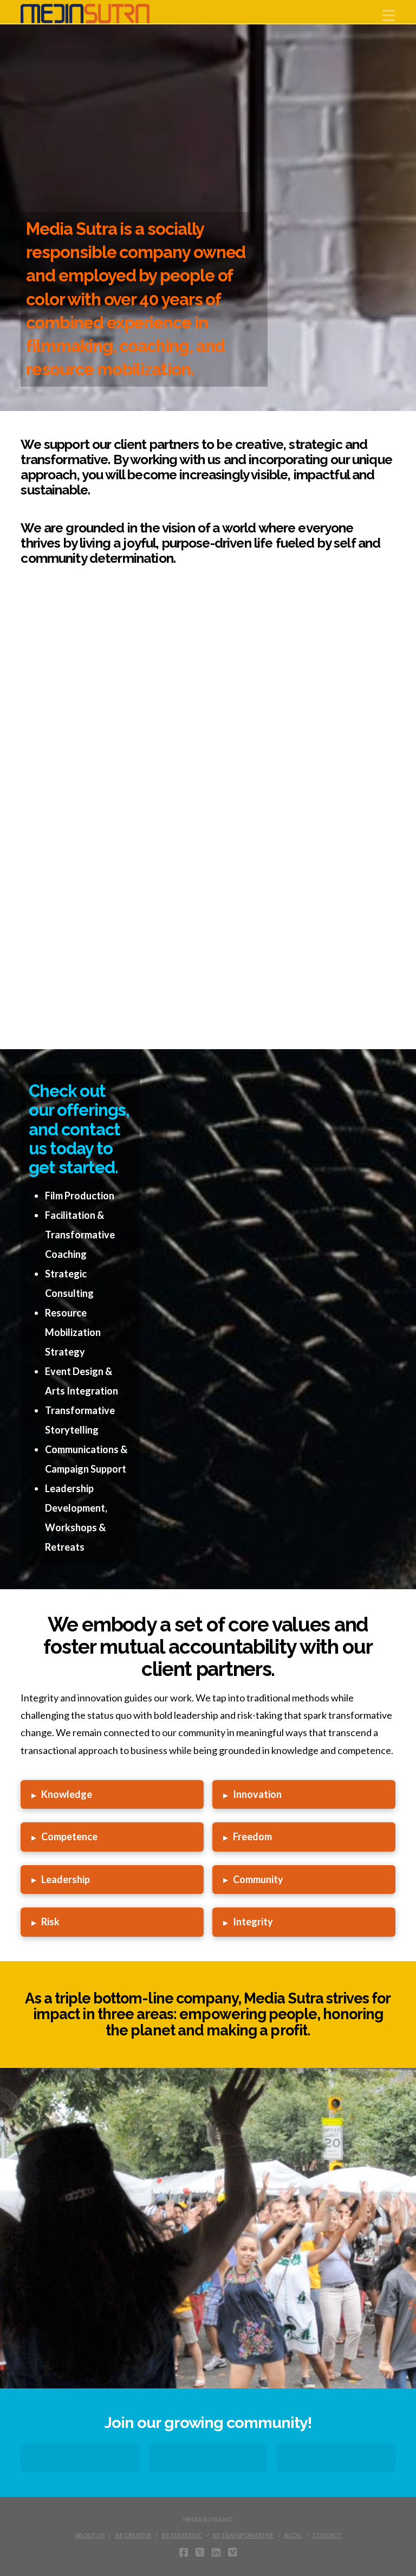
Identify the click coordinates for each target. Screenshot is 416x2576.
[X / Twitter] (200, 2552)
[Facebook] (336, 2458)
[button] (389, 15)
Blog (293, 2535)
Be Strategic (182, 2535)
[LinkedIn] (216, 2552)
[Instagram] (80, 2458)
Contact (327, 2535)
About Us (90, 2535)
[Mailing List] (208, 2458)
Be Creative (133, 2535)
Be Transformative (243, 2535)
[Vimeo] (232, 2552)
